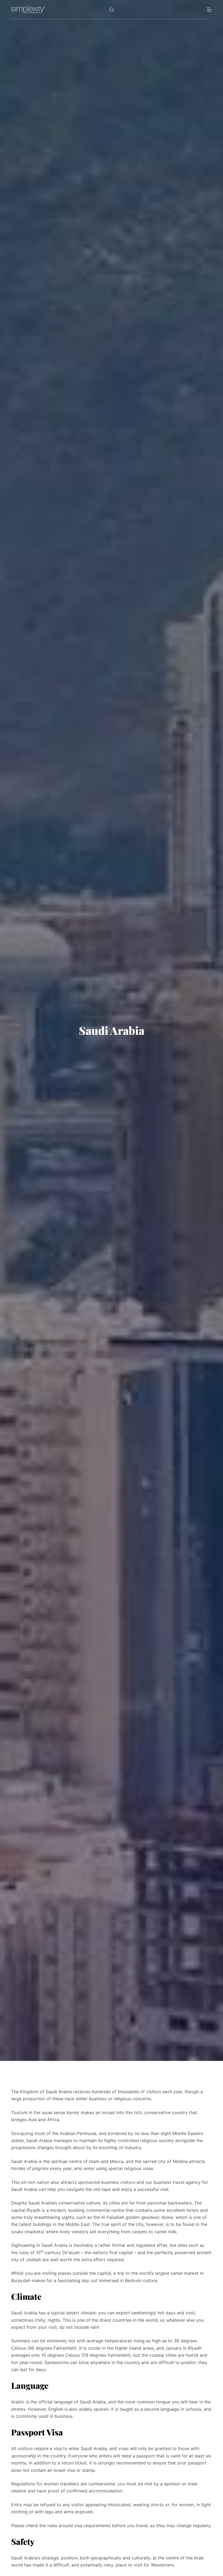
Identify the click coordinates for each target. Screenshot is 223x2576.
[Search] (112, 10)
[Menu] (209, 9)
